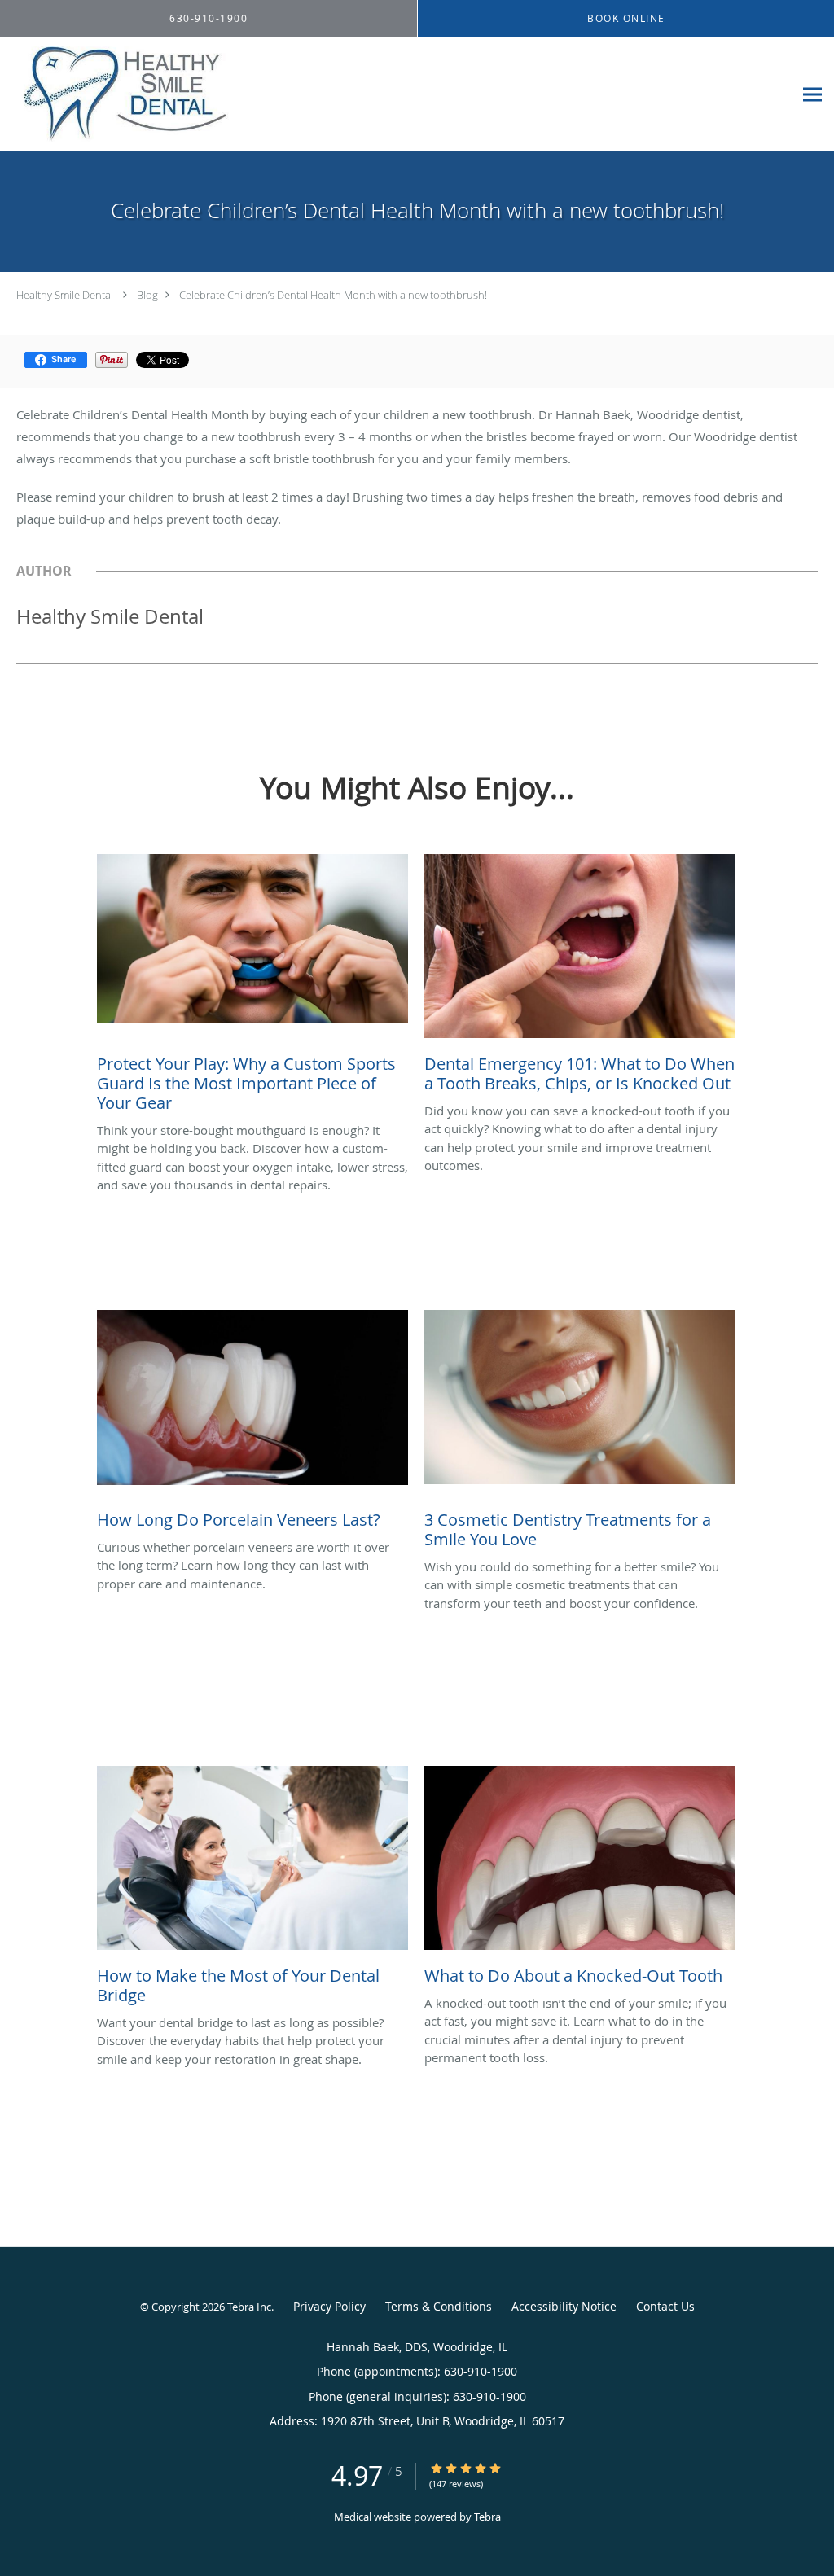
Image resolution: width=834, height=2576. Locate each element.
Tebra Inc (249, 2307)
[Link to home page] (246, 94)
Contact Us (665, 2306)
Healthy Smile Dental (65, 295)
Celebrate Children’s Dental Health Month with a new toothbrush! (333, 295)
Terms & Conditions (439, 2306)
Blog (147, 295)
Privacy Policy (329, 2306)
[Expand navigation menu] (812, 94)
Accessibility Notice (564, 2306)
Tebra (487, 2517)
